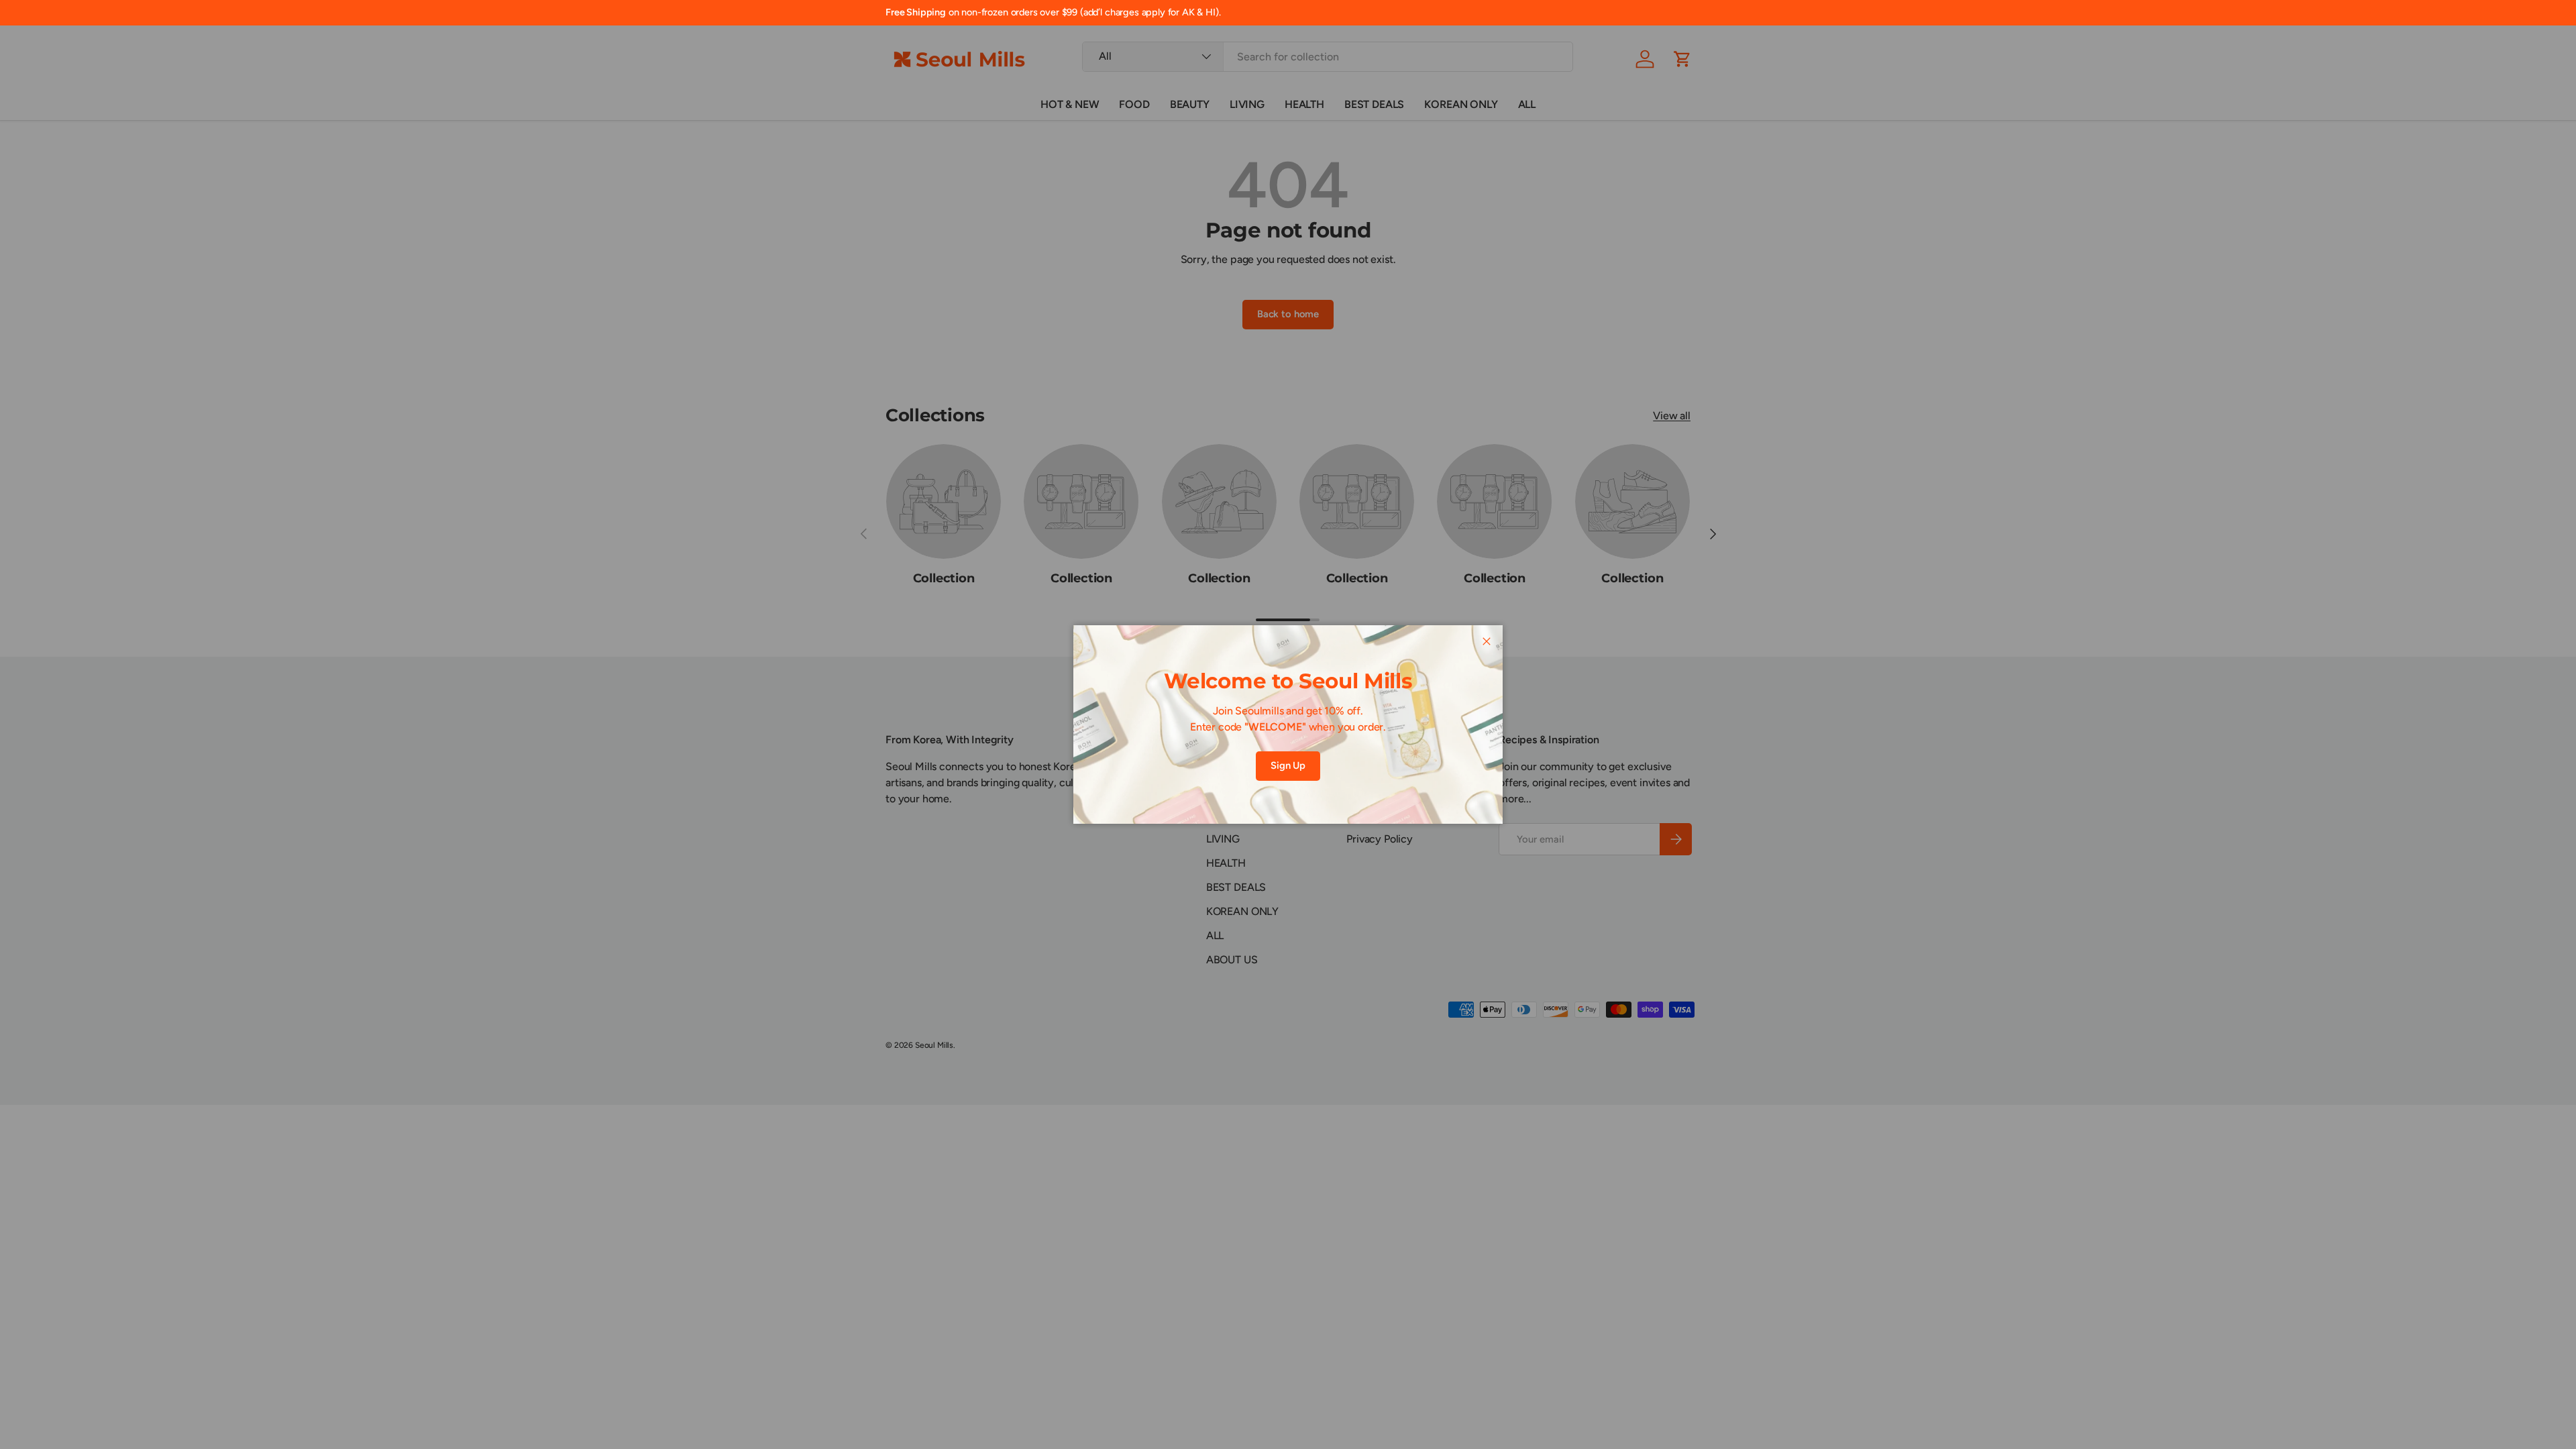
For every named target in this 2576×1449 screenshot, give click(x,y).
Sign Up (1288, 765)
